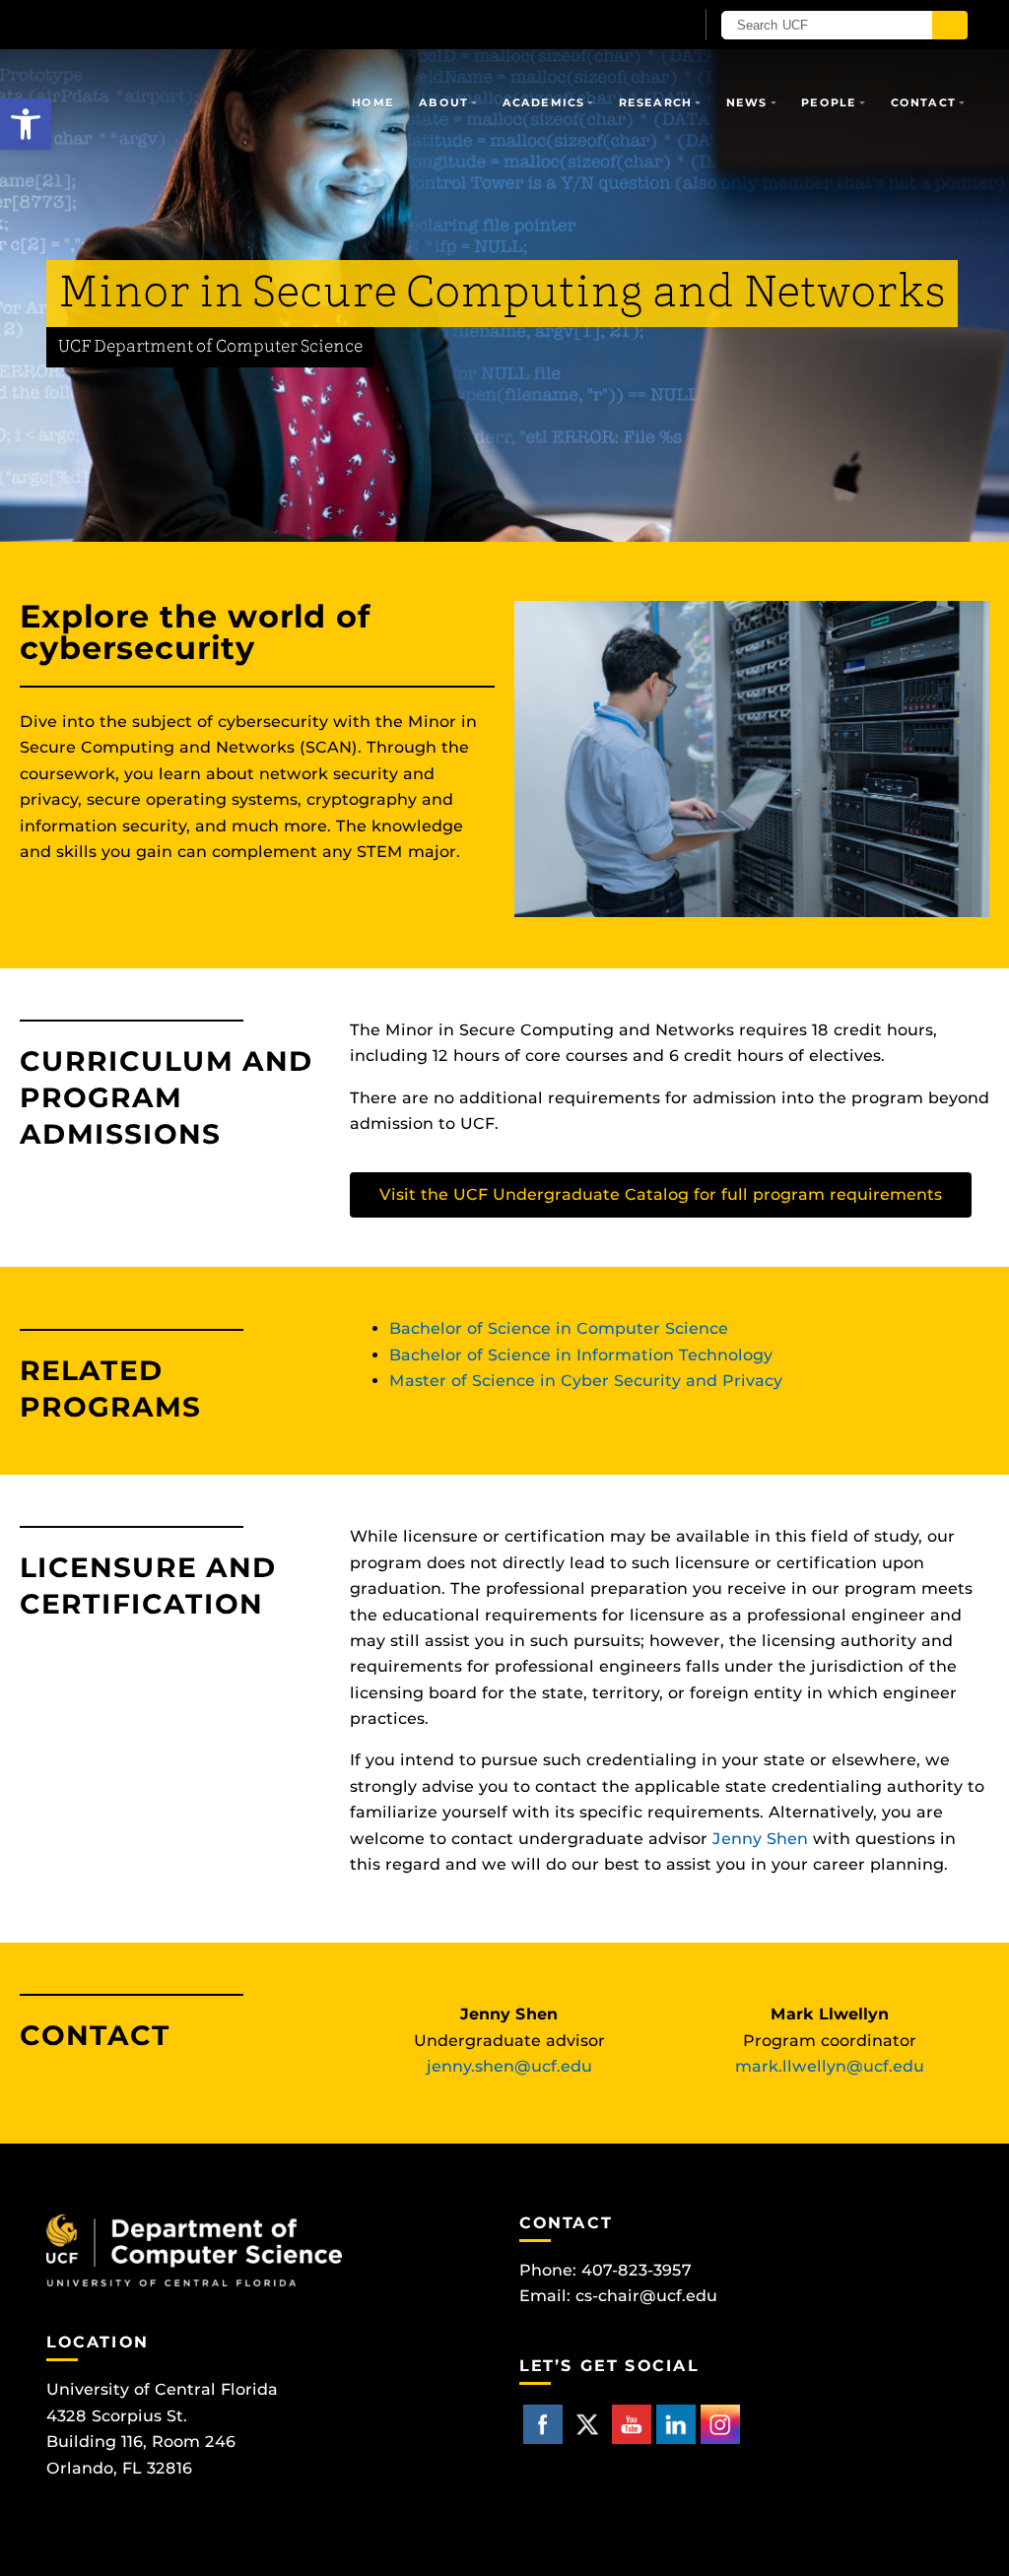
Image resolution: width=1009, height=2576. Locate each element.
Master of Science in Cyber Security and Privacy (586, 1381)
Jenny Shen (760, 1839)
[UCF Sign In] (630, 26)
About (443, 102)
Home (372, 102)
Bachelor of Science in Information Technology (581, 1355)
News (746, 102)
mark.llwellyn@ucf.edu (830, 2066)
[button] (26, 124)
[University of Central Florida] (187, 24)
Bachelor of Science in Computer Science (559, 1328)
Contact (923, 102)
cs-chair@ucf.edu (646, 2296)
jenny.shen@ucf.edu (509, 2066)
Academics (543, 102)
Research (655, 102)
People (829, 102)
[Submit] (950, 25)
